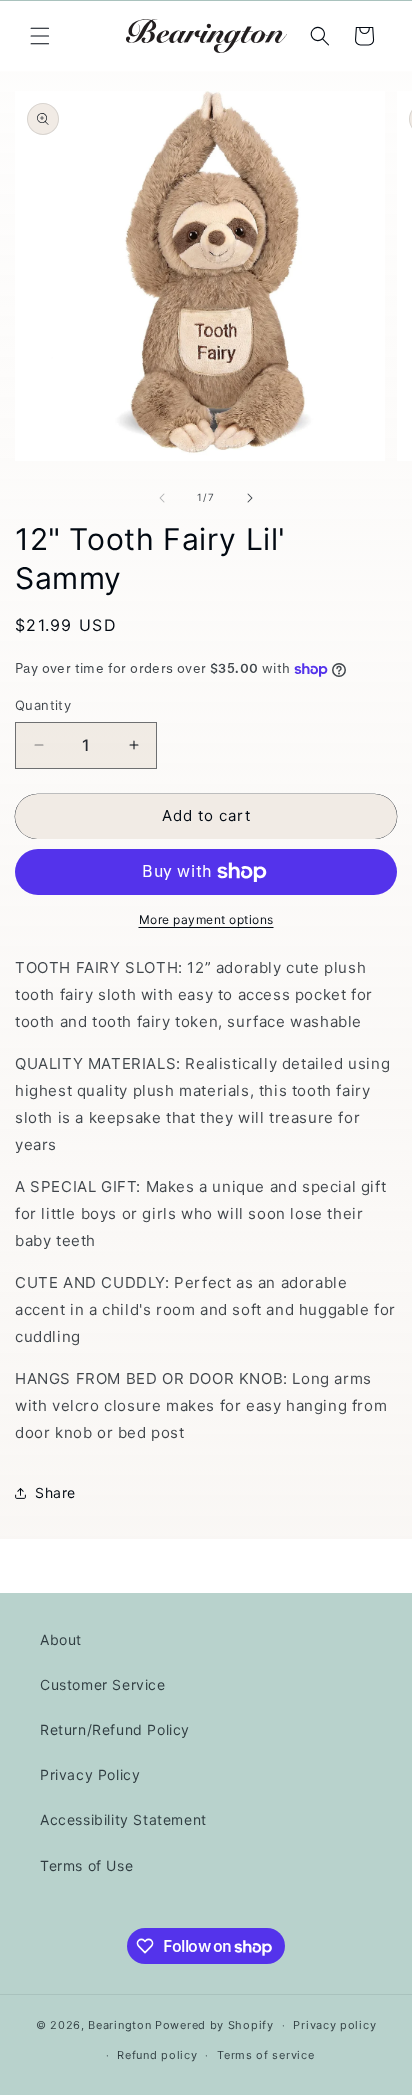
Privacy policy (334, 2025)
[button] (40, 36)
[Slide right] (250, 498)
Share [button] (55, 1492)
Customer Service (103, 1684)
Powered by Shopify (214, 2025)
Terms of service (265, 2055)
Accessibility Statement (123, 1819)
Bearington (119, 2025)
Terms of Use (86, 1865)
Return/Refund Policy (115, 1729)
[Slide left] (162, 498)
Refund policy (157, 2055)
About (61, 1639)
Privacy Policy (90, 1774)
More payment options (206, 919)
